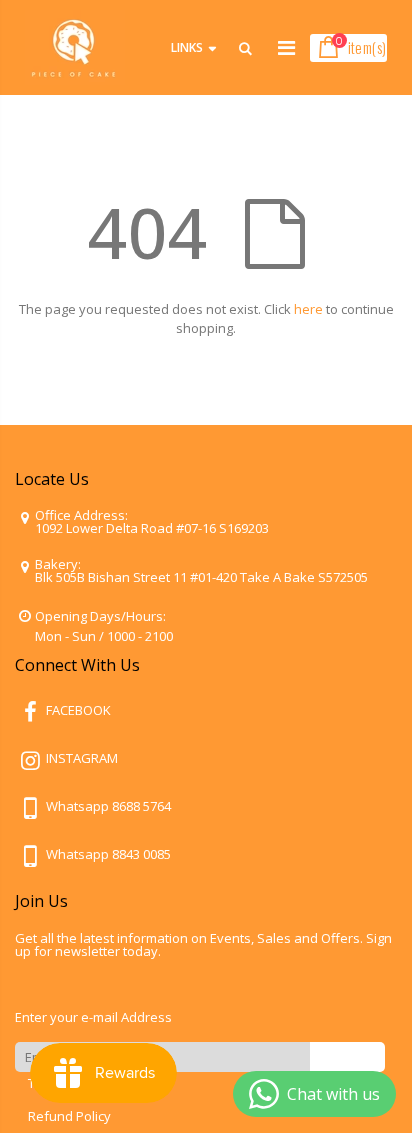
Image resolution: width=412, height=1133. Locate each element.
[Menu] (286, 47)
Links (187, 47)
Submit (347, 1056)
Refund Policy (69, 1116)
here (308, 309)
